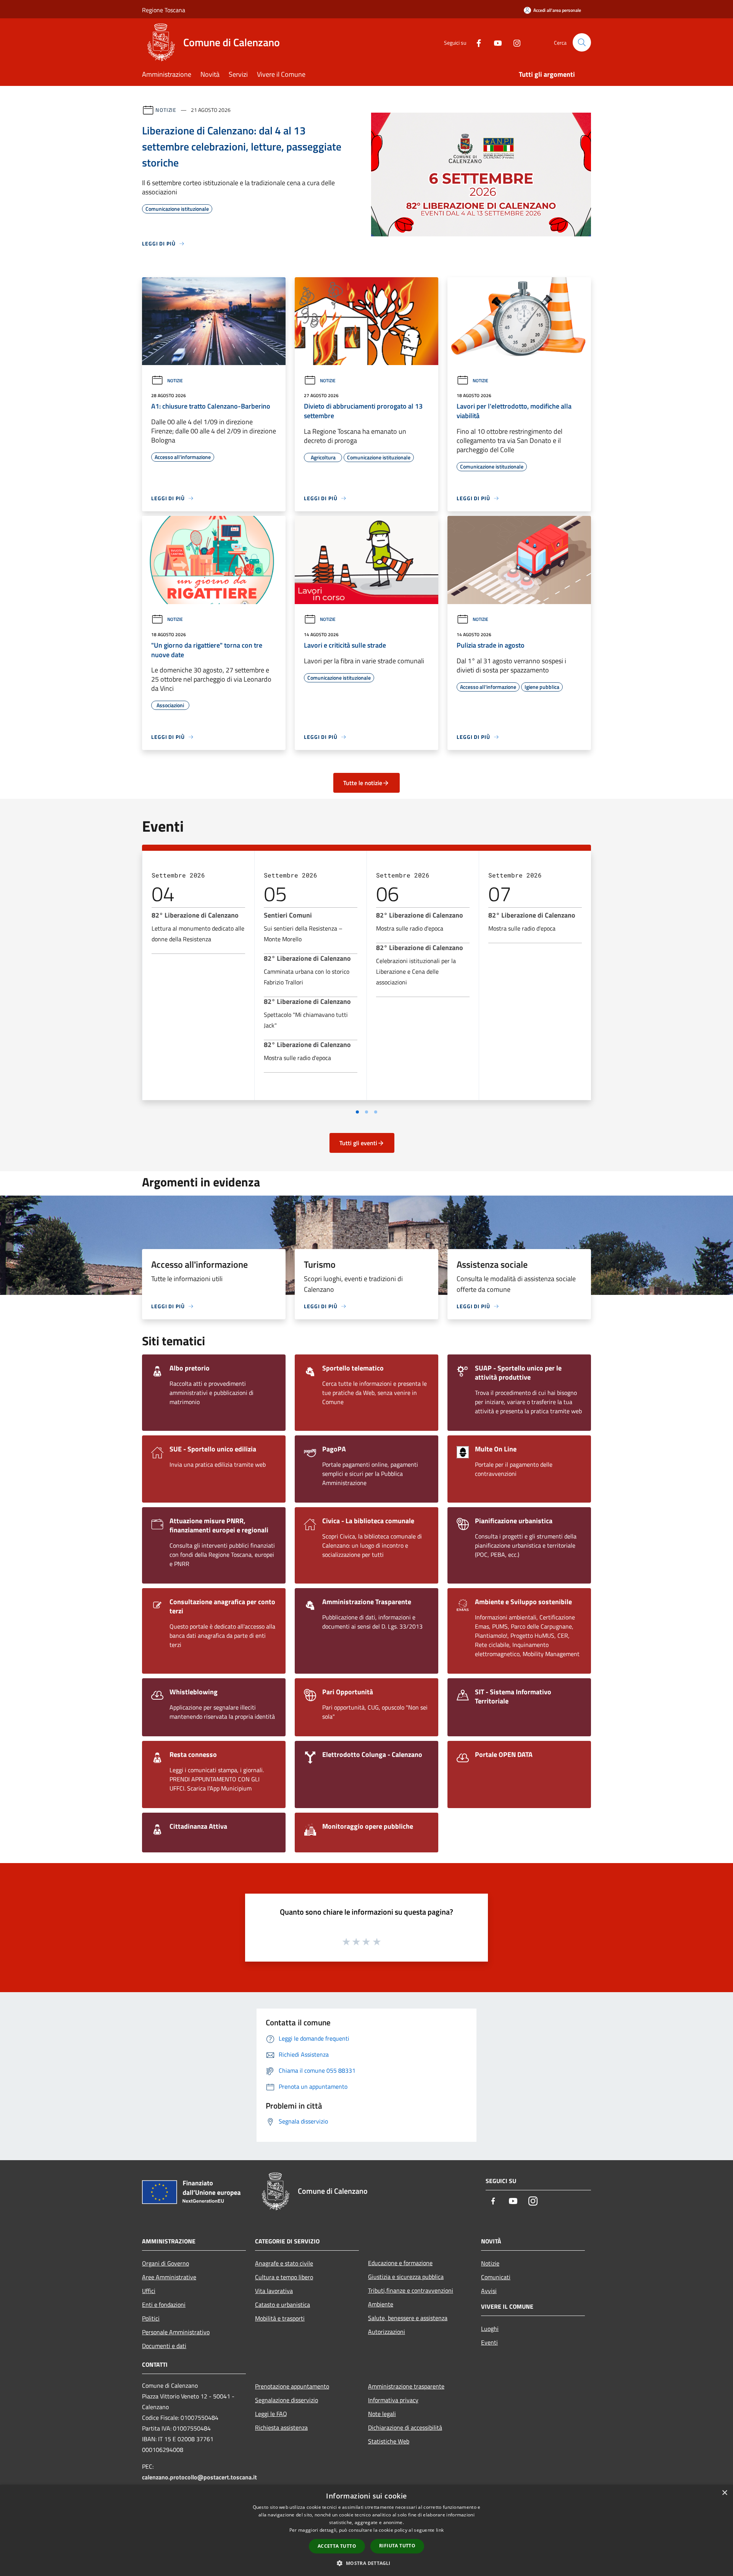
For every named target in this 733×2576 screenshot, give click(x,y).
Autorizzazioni (387, 2332)
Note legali (382, 2414)
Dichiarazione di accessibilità (405, 2427)
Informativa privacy (393, 2400)
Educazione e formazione (400, 2263)
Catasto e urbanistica (283, 2305)
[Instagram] (514, 42)
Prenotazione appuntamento (292, 2386)
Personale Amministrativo (176, 2332)
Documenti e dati (164, 2346)
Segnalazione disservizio (287, 2400)
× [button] (724, 2493)
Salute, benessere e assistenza (408, 2318)
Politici (151, 2318)
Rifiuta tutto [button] (397, 2546)
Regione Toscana (164, 10)
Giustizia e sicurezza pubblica (406, 2277)
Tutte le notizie (363, 783)
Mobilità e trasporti (280, 2318)
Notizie (166, 110)
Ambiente (381, 2304)
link (440, 2530)
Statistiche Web (389, 2441)
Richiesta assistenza (281, 2427)
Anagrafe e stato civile (284, 2263)
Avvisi (489, 2291)
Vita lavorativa (274, 2291)
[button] (366, 2563)
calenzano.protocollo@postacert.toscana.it (199, 2477)
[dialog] (366, 2530)
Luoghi (490, 2329)
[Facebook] (476, 42)
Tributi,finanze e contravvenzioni (411, 2290)
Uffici (149, 2291)
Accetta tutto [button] (337, 2546)
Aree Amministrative (169, 2277)
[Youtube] (495, 42)
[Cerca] (582, 42)
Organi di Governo (165, 2263)
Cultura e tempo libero (284, 2277)
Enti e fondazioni (164, 2305)
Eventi (489, 2342)
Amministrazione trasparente (406, 2386)
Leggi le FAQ (271, 2414)
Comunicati (496, 2277)
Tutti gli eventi (358, 1143)
